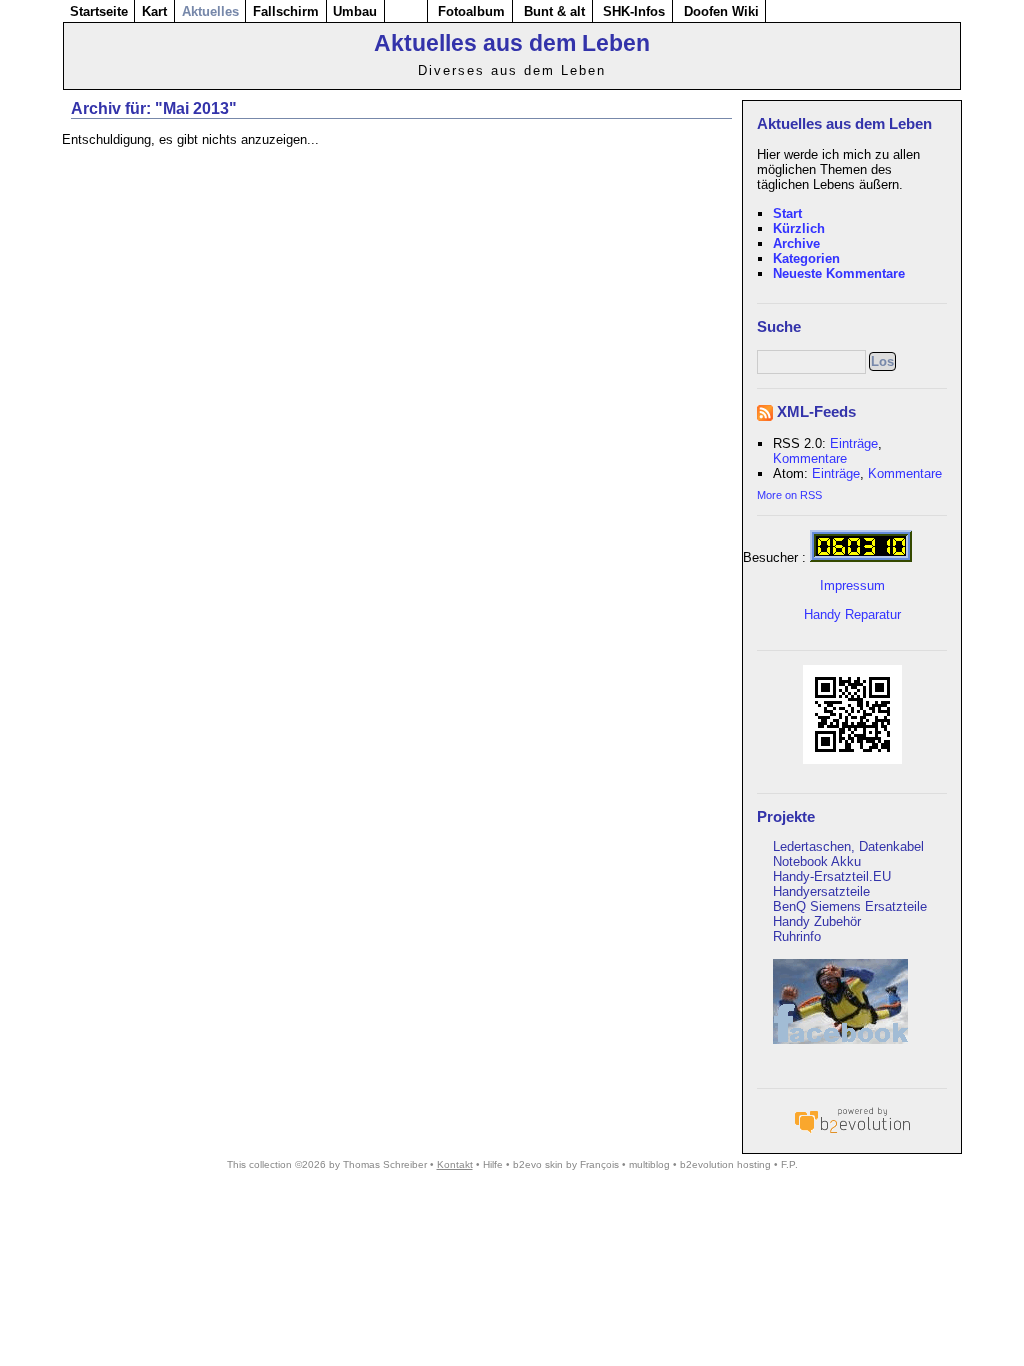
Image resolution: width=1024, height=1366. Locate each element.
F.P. (789, 1164)
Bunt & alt (554, 11)
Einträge (854, 443)
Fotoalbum (471, 11)
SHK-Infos (634, 11)
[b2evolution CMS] (852, 1132)
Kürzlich (799, 228)
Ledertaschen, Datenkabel (848, 846)
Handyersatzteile (821, 891)
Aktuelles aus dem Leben (512, 43)
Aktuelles (210, 11)
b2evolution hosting (725, 1164)
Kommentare (810, 458)
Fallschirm (286, 11)
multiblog (649, 1164)
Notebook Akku (817, 861)
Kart (154, 11)
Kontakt (455, 1164)
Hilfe (493, 1164)
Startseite (99, 11)
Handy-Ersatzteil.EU (832, 876)
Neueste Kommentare (839, 273)
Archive (796, 243)
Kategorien (806, 258)
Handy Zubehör (817, 921)
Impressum (852, 585)
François (599, 1164)
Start (787, 213)
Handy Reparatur (852, 614)
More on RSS (789, 495)
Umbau (355, 11)
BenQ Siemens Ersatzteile (850, 906)
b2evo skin (538, 1164)
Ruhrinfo (797, 936)
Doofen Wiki (721, 11)
